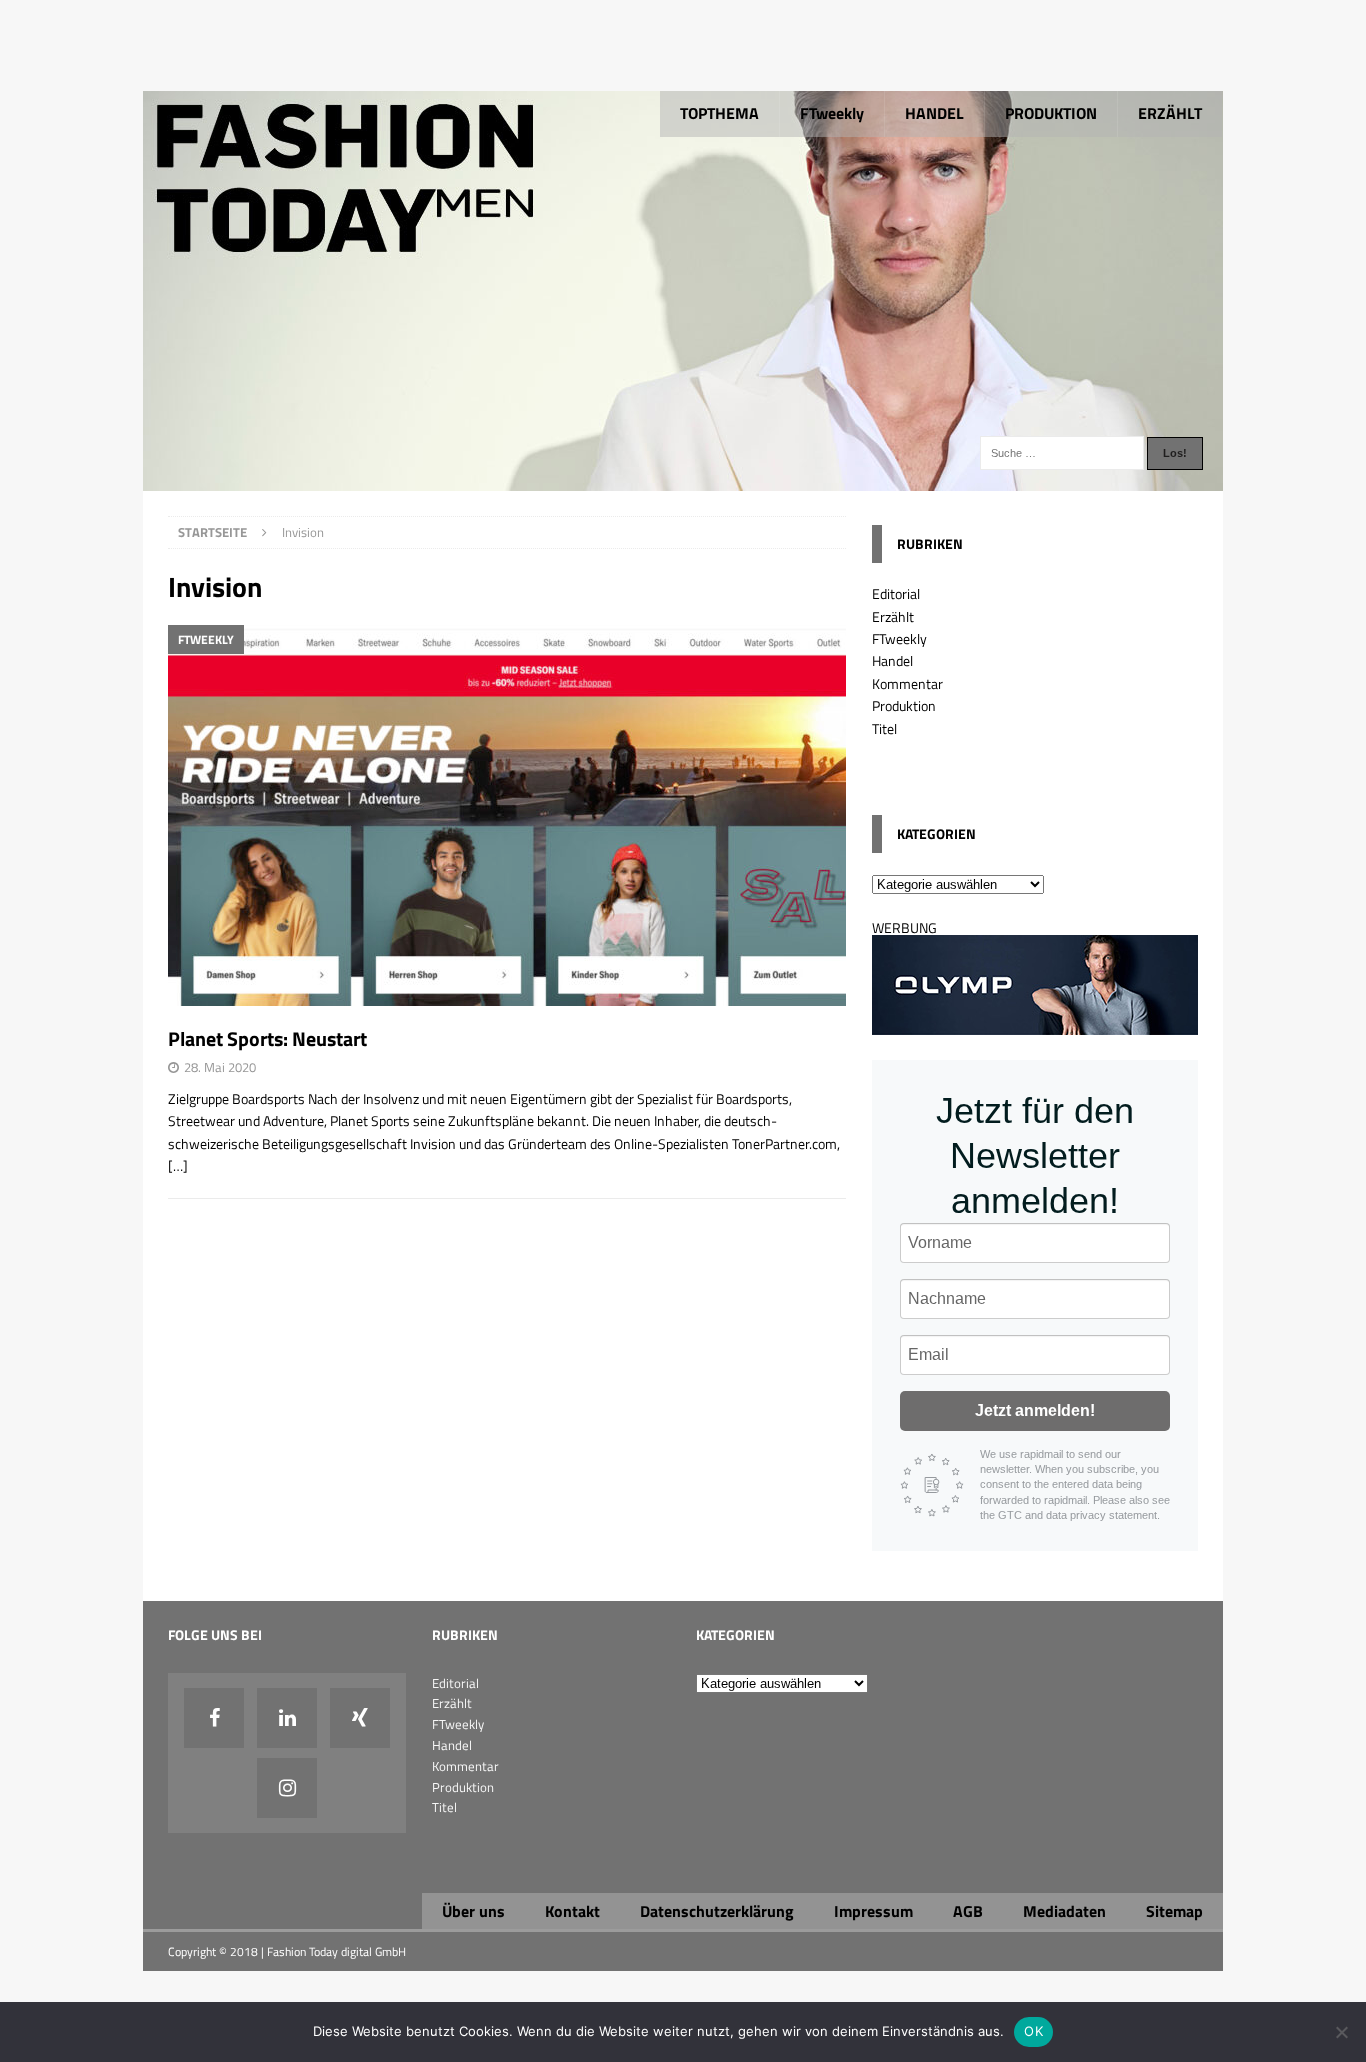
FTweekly (832, 113)
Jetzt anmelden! (1035, 1410)
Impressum (873, 1911)
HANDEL (934, 113)
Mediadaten (1064, 1911)
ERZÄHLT (1170, 113)
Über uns (473, 1911)
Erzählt (893, 616)
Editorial (896, 593)
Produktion (904, 705)
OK (1033, 2031)
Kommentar (907, 683)
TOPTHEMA (719, 113)
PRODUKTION (1051, 113)
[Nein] (1341, 2032)
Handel (892, 660)
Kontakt (572, 1911)
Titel (884, 728)
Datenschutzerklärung (717, 1911)
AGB (968, 1911)
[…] (178, 1165)
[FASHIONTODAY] (683, 479)
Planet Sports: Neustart (267, 1038)
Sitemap (1174, 1911)
